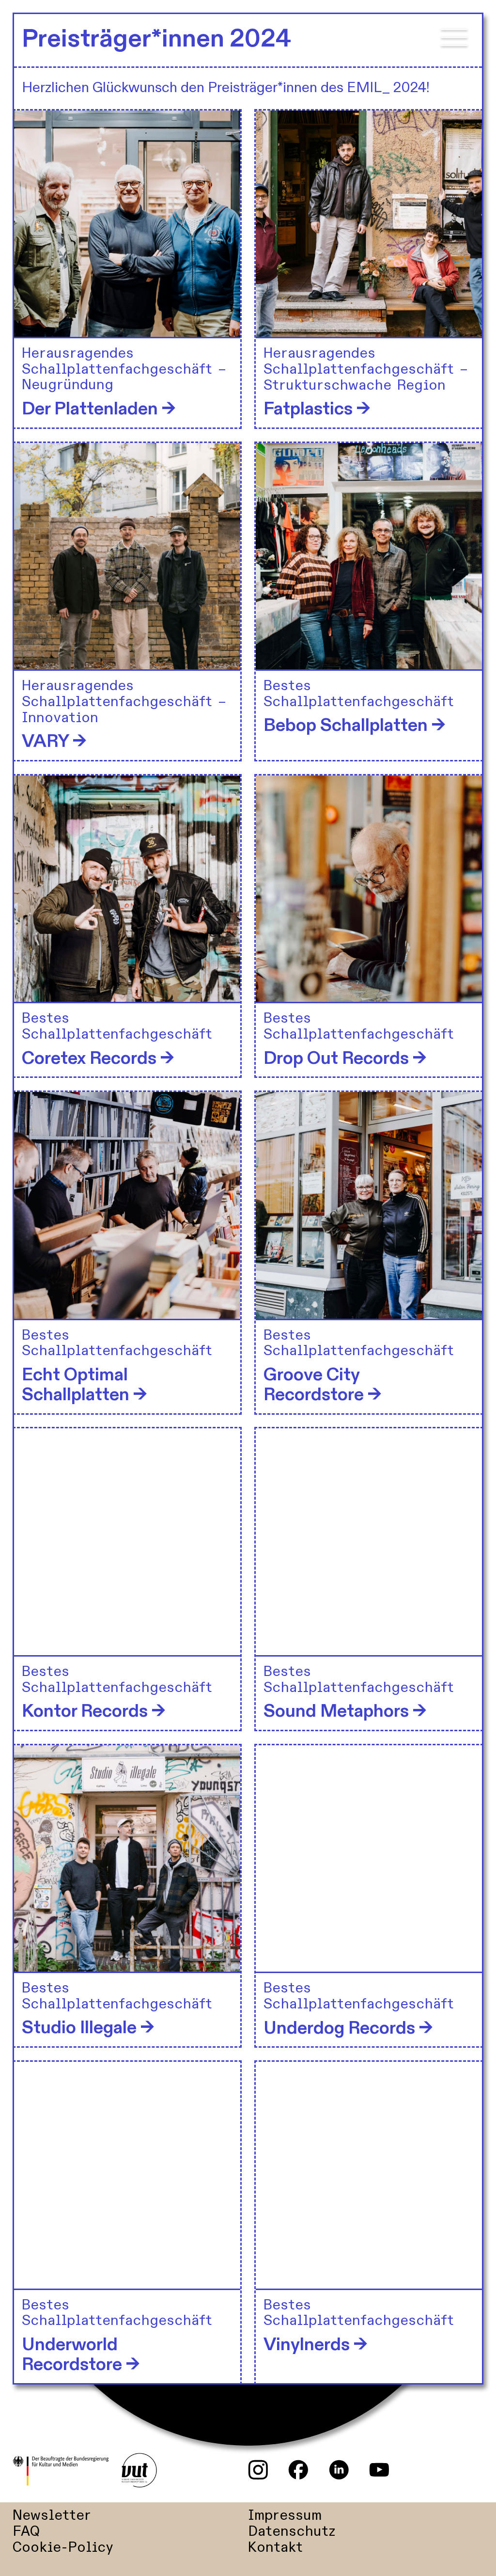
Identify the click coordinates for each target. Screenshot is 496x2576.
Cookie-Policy (63, 2548)
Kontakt (275, 2548)
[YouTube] (379, 2470)
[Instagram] (258, 2470)
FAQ (26, 2532)
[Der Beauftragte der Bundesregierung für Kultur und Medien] (66, 2471)
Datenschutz (292, 2532)
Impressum (285, 2516)
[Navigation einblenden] (454, 42)
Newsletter (52, 2516)
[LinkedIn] (339, 2470)
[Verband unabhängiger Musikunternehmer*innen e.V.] (139, 2471)
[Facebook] (298, 2470)
